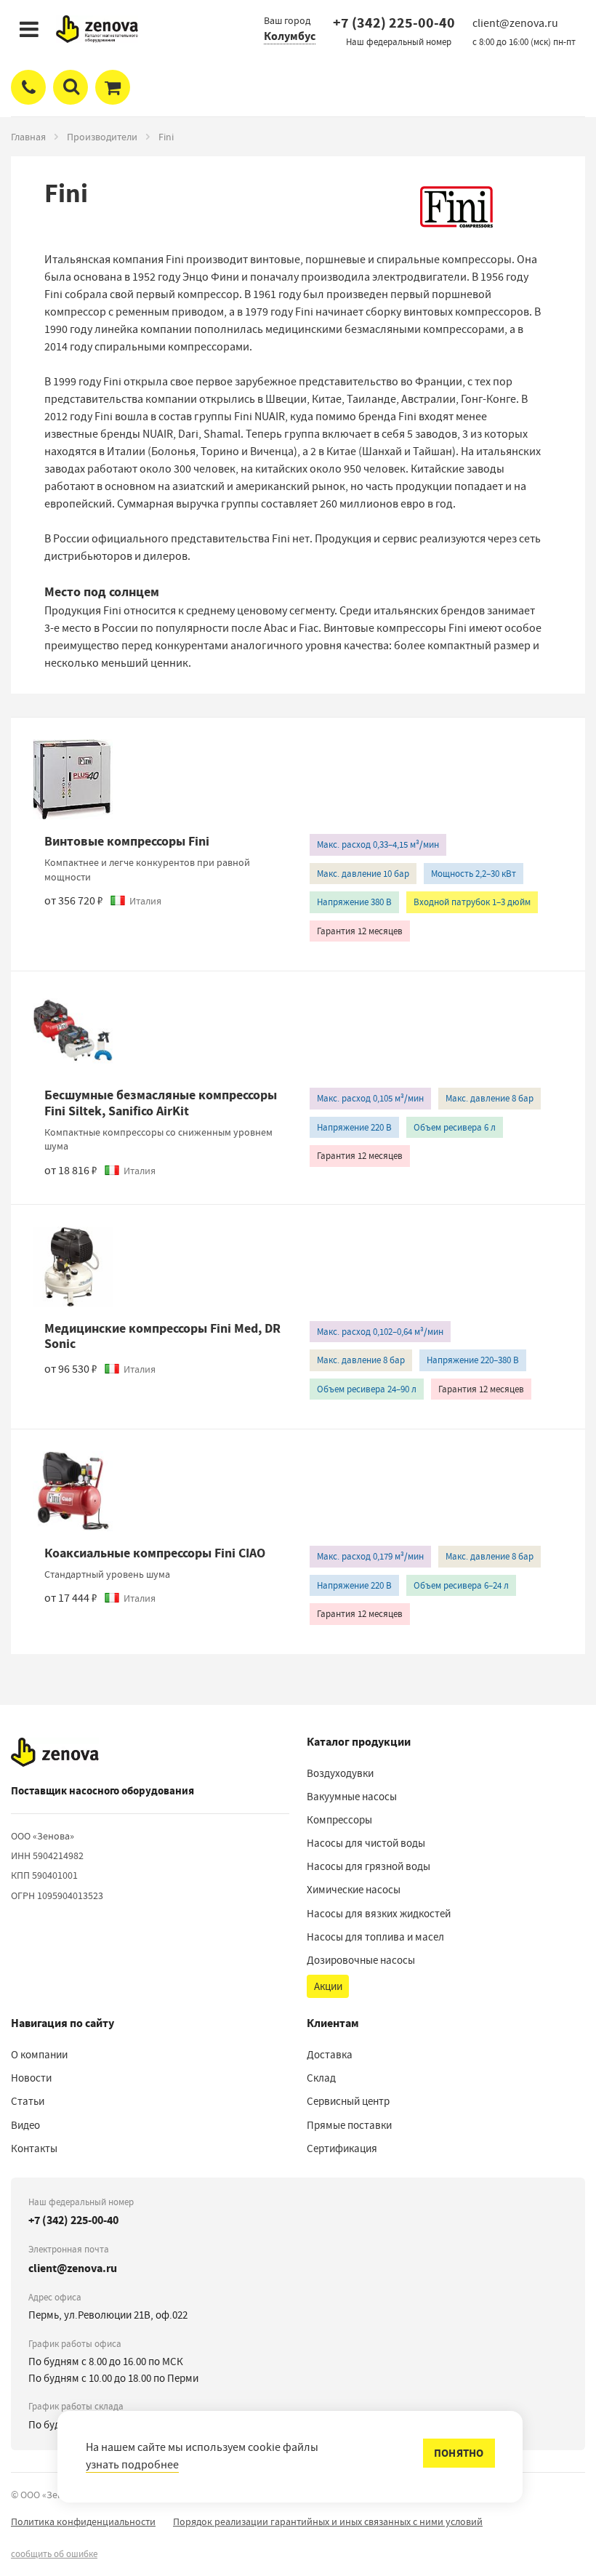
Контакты (34, 2148)
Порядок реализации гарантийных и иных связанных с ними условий (328, 2521)
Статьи (28, 2101)
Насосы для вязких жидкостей (379, 1914)
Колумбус (290, 36)
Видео (25, 2125)
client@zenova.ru (73, 2268)
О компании (39, 2055)
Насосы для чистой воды (366, 1843)
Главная (28, 137)
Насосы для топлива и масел (375, 1937)
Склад (321, 2078)
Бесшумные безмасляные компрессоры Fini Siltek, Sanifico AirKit (161, 1103)
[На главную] (55, 1752)
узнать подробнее (132, 2465)
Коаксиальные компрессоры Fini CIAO (155, 1553)
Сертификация (342, 2148)
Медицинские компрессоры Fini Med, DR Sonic (162, 1336)
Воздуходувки (340, 1773)
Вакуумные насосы (352, 1797)
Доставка (330, 2055)
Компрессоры (339, 1820)
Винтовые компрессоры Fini (127, 841)
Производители (102, 137)
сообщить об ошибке (54, 2554)
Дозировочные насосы (361, 1960)
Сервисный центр (348, 2101)
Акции (328, 1986)
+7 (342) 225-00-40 (394, 23)
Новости (31, 2078)
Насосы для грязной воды (369, 1866)
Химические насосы (354, 1890)
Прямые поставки (349, 2125)
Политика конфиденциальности (83, 2521)
